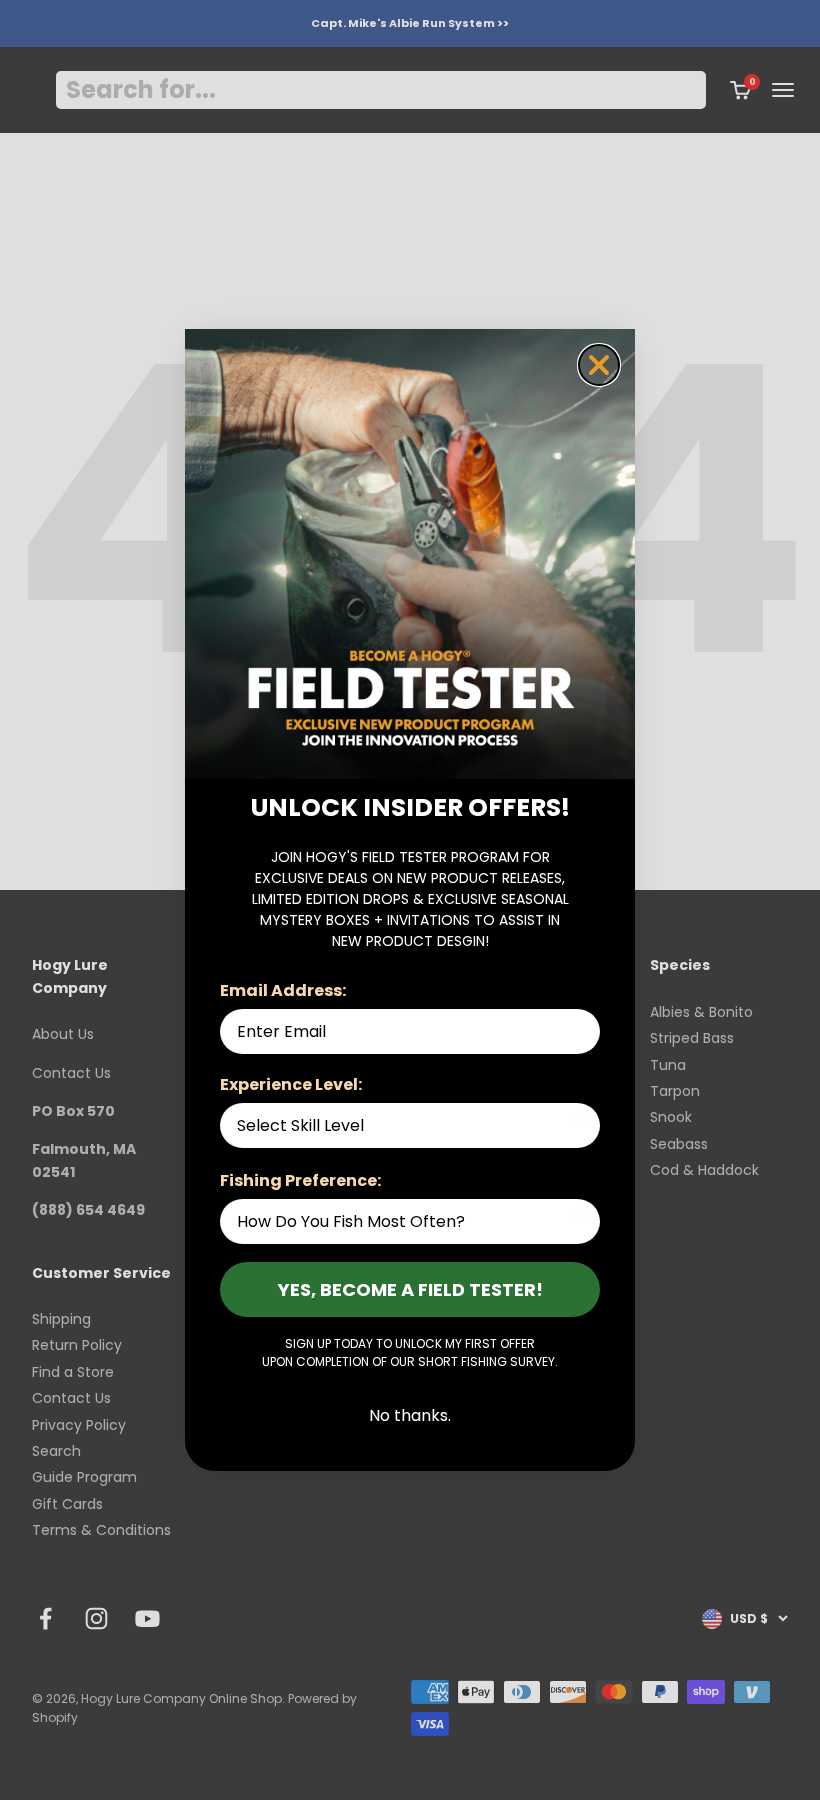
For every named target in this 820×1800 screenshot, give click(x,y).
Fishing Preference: (300, 1180)
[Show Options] (581, 1125)
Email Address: (283, 990)
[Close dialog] (599, 365)
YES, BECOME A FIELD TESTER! (410, 1289)
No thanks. (410, 1415)
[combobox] (404, 1125)
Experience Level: (291, 1084)
